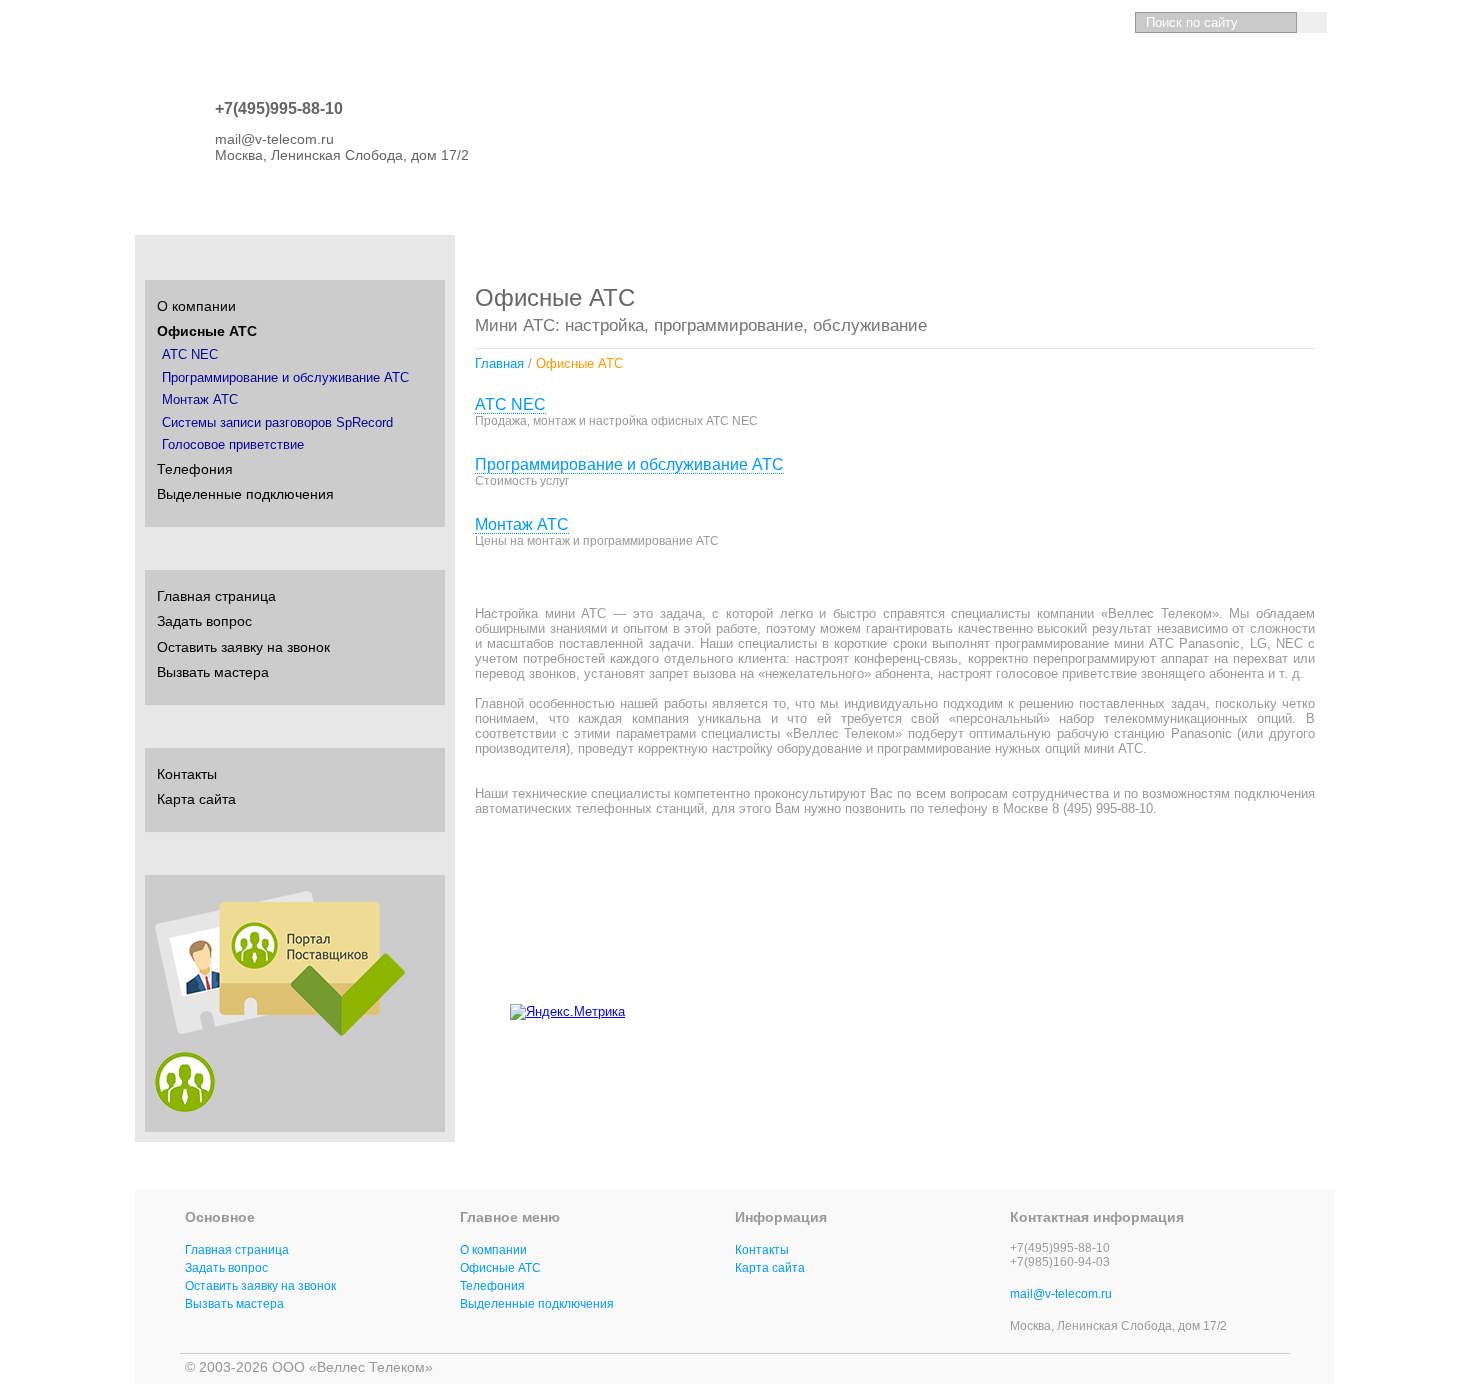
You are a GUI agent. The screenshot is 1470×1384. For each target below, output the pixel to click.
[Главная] (1002, 22)
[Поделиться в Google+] (1275, 1008)
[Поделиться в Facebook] (1237, 1008)
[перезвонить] (1107, 22)
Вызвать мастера (213, 672)
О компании (196, 306)
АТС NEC (510, 404)
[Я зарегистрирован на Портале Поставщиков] (185, 1107)
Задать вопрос (204, 621)
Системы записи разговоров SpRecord (277, 423)
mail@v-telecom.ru (1061, 1294)
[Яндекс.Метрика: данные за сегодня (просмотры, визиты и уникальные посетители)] (567, 1012)
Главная (499, 363)
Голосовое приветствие (233, 445)
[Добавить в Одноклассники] (1199, 1008)
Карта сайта (196, 799)
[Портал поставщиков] (280, 1031)
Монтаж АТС (522, 524)
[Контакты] (1072, 22)
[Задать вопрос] (1037, 22)
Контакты (187, 774)
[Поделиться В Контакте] (1161, 1008)
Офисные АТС (207, 331)
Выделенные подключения (245, 494)
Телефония (195, 469)
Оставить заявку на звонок (243, 647)
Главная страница (216, 596)
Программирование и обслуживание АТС (629, 464)
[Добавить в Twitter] (1313, 1008)
